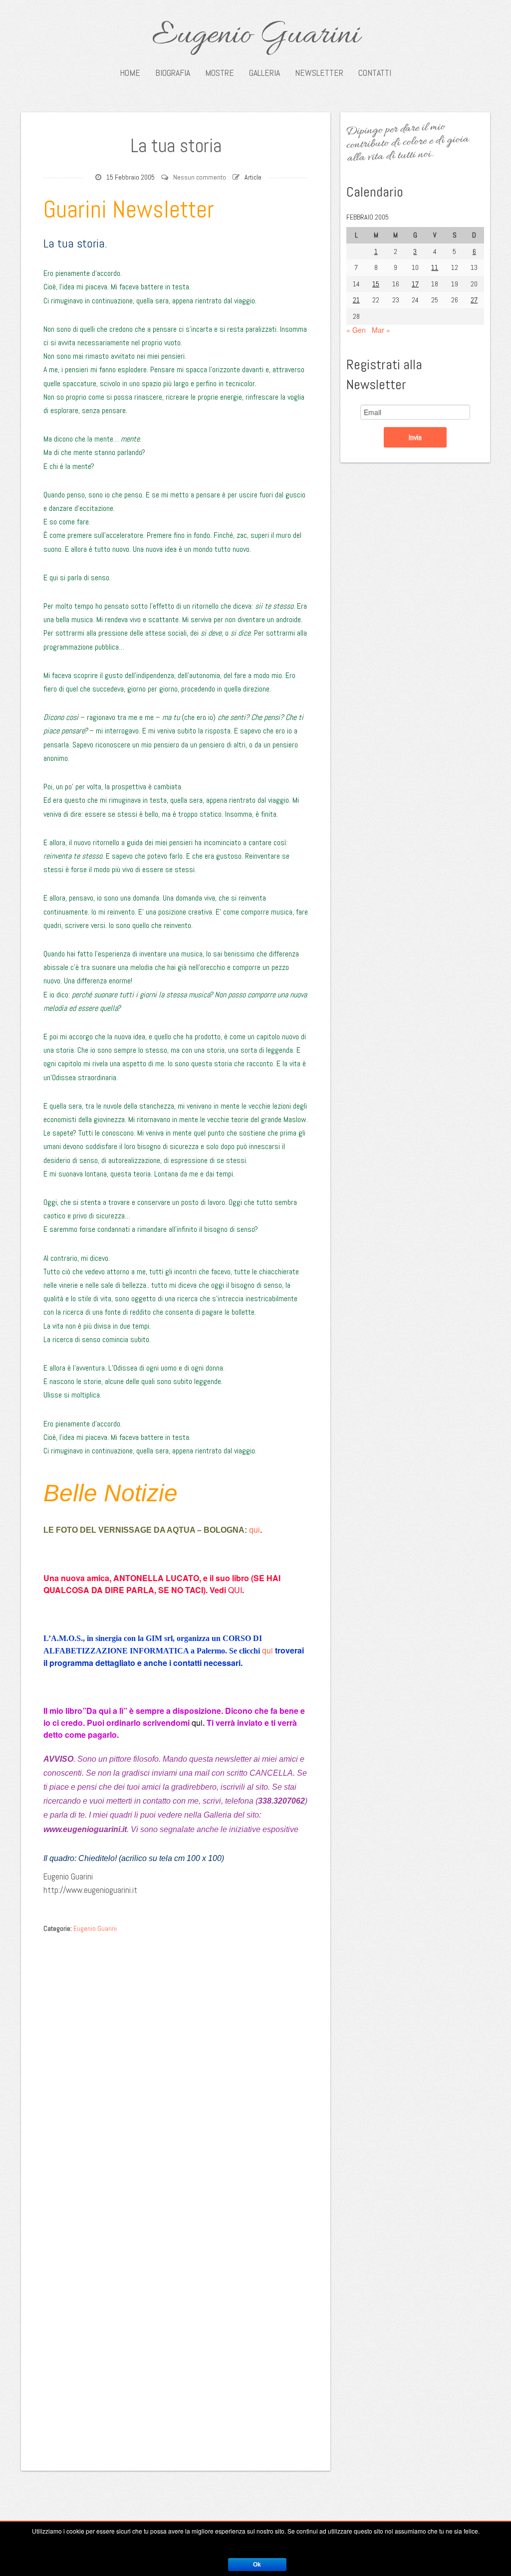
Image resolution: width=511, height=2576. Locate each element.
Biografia (173, 73)
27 (474, 300)
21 (356, 300)
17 (415, 284)
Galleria (264, 73)
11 (435, 267)
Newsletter (319, 73)
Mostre (220, 73)
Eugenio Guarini (256, 36)
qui (255, 1530)
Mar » (381, 330)
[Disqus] (176, 2064)
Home (130, 73)
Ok (257, 2565)
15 (376, 284)
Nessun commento (200, 177)
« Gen (356, 330)
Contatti (375, 73)
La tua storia (176, 146)
